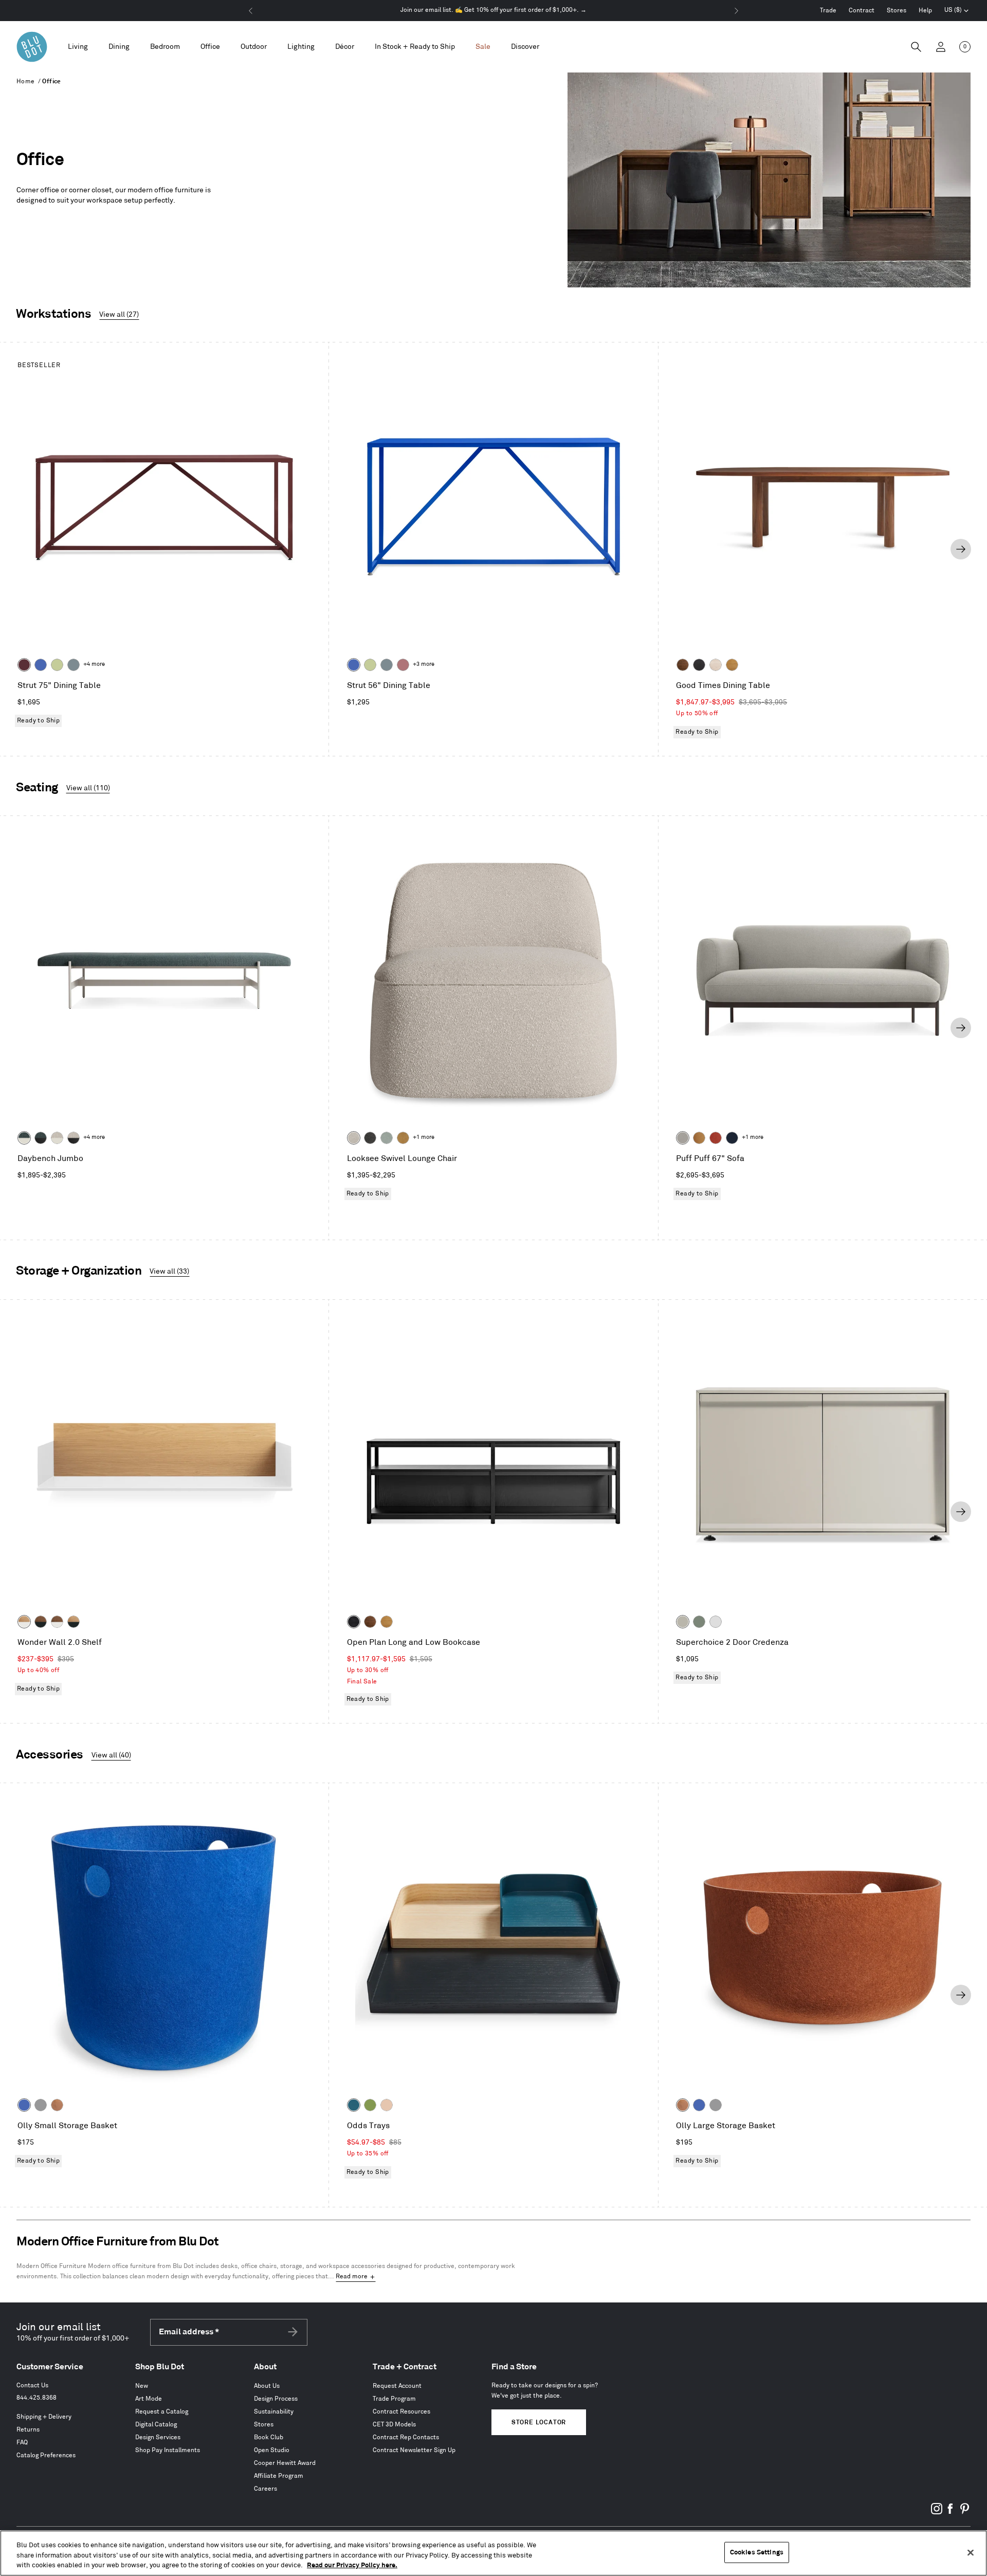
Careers (266, 2489)
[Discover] (525, 47)
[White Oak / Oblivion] (74, 1622)
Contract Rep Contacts (406, 2437)
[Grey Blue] (74, 665)
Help (925, 11)
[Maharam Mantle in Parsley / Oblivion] (41, 1138)
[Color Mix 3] (387, 2105)
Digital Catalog (156, 2425)
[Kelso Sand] (354, 1138)
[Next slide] (961, 549)
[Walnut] (683, 665)
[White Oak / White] (24, 1622)
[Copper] (57, 2105)
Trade (828, 11)
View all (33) (169, 1271)
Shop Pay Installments (168, 2450)
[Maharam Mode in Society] (732, 1138)
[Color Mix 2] (354, 2105)
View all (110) (88, 788)
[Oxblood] (24, 665)
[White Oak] (732, 665)
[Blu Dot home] (32, 47)
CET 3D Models (394, 2425)
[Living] (78, 47)
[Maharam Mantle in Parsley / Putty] (24, 1138)
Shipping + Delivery (44, 2417)
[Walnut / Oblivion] (41, 1622)
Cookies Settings (757, 2552)
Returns (28, 2430)
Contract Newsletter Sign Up (414, 2450)
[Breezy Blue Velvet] (387, 1138)
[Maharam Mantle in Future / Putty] (57, 1138)
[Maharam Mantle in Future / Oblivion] (74, 1138)
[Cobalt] (41, 665)
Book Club (269, 2437)
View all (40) (111, 1755)
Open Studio (272, 2450)
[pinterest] (964, 2512)
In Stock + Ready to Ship (415, 47)
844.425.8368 (36, 2398)
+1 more (424, 1137)
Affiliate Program (279, 2476)
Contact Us (32, 2385)
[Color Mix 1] (370, 2105)
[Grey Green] (699, 1622)
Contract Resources (401, 2412)
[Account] (941, 47)
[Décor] (345, 47)
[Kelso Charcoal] (370, 1138)
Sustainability (274, 2412)
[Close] (971, 2552)
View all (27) (119, 314)
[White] (716, 1622)
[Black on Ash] (699, 665)
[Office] (210, 47)
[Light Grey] (41, 2105)
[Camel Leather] (403, 1138)
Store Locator (539, 2423)
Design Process (276, 2399)
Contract (862, 11)
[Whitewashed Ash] (716, 665)
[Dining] (119, 47)
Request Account (397, 2386)
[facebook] (951, 2512)
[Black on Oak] (354, 1622)
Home (26, 81)
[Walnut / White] (57, 1622)
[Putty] (683, 1622)
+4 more (94, 664)
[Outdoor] (254, 47)
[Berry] (403, 665)
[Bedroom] (165, 47)
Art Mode (149, 2399)
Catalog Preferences (46, 2455)
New (142, 2386)
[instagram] (937, 2512)
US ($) (957, 11)
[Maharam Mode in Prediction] (683, 1138)
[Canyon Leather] (699, 1138)
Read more (352, 2276)
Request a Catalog (162, 2412)
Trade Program (394, 2399)
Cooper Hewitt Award (285, 2463)
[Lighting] (301, 47)
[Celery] (57, 665)
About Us (267, 2386)
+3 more (424, 664)
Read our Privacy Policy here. (352, 2565)
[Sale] (483, 47)
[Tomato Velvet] (716, 1138)
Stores (897, 11)
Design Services (158, 2437)
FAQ (22, 2443)
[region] (493, 2553)
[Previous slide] (26, 549)
